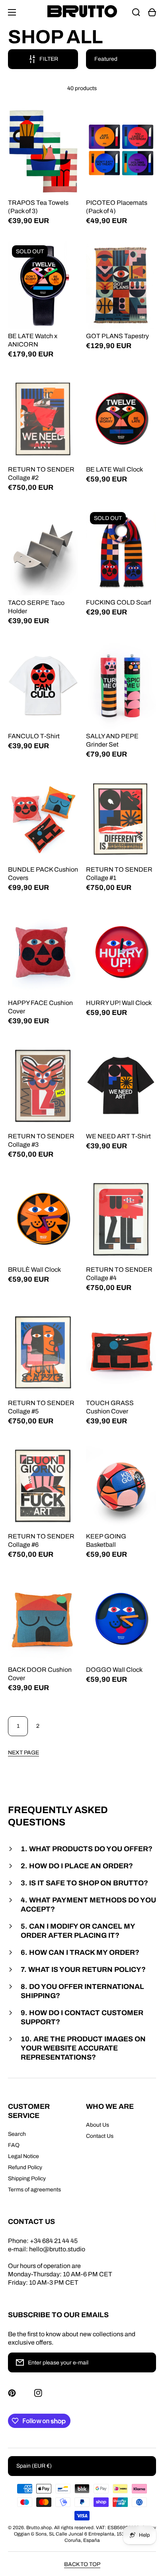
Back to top (82, 2564)
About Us (98, 2125)
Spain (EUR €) (34, 2466)
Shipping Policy (27, 2178)
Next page (23, 1753)
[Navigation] (12, 12)
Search (17, 2134)
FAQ (14, 2145)
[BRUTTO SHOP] (82, 12)
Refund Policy (25, 2167)
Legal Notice (23, 2156)
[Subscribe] (146, 2362)
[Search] (136, 12)
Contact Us (100, 2136)
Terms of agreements (34, 2190)
